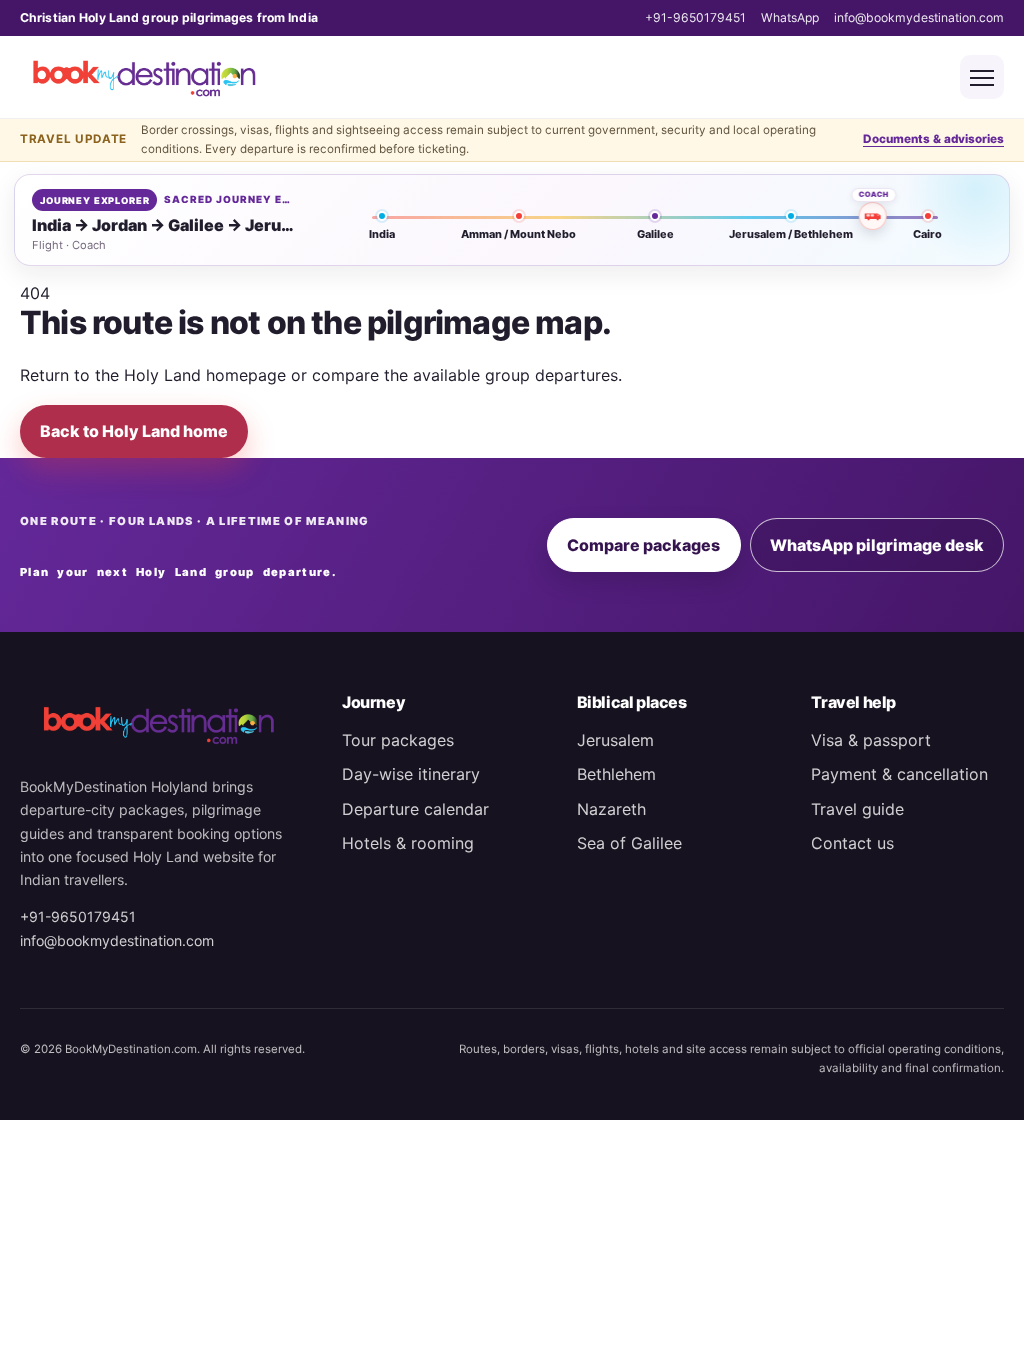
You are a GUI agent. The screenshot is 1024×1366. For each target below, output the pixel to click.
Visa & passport (871, 740)
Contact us (852, 843)
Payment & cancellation (899, 774)
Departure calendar (415, 809)
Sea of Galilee (629, 843)
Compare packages (643, 545)
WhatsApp (790, 17)
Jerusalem (615, 740)
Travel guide (857, 809)
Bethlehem (616, 774)
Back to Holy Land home (134, 431)
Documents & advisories (933, 139)
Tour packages (398, 740)
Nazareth (611, 809)
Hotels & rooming (408, 843)
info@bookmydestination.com (919, 17)
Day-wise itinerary (411, 774)
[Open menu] (982, 77)
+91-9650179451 (695, 17)
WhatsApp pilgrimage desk (877, 545)
